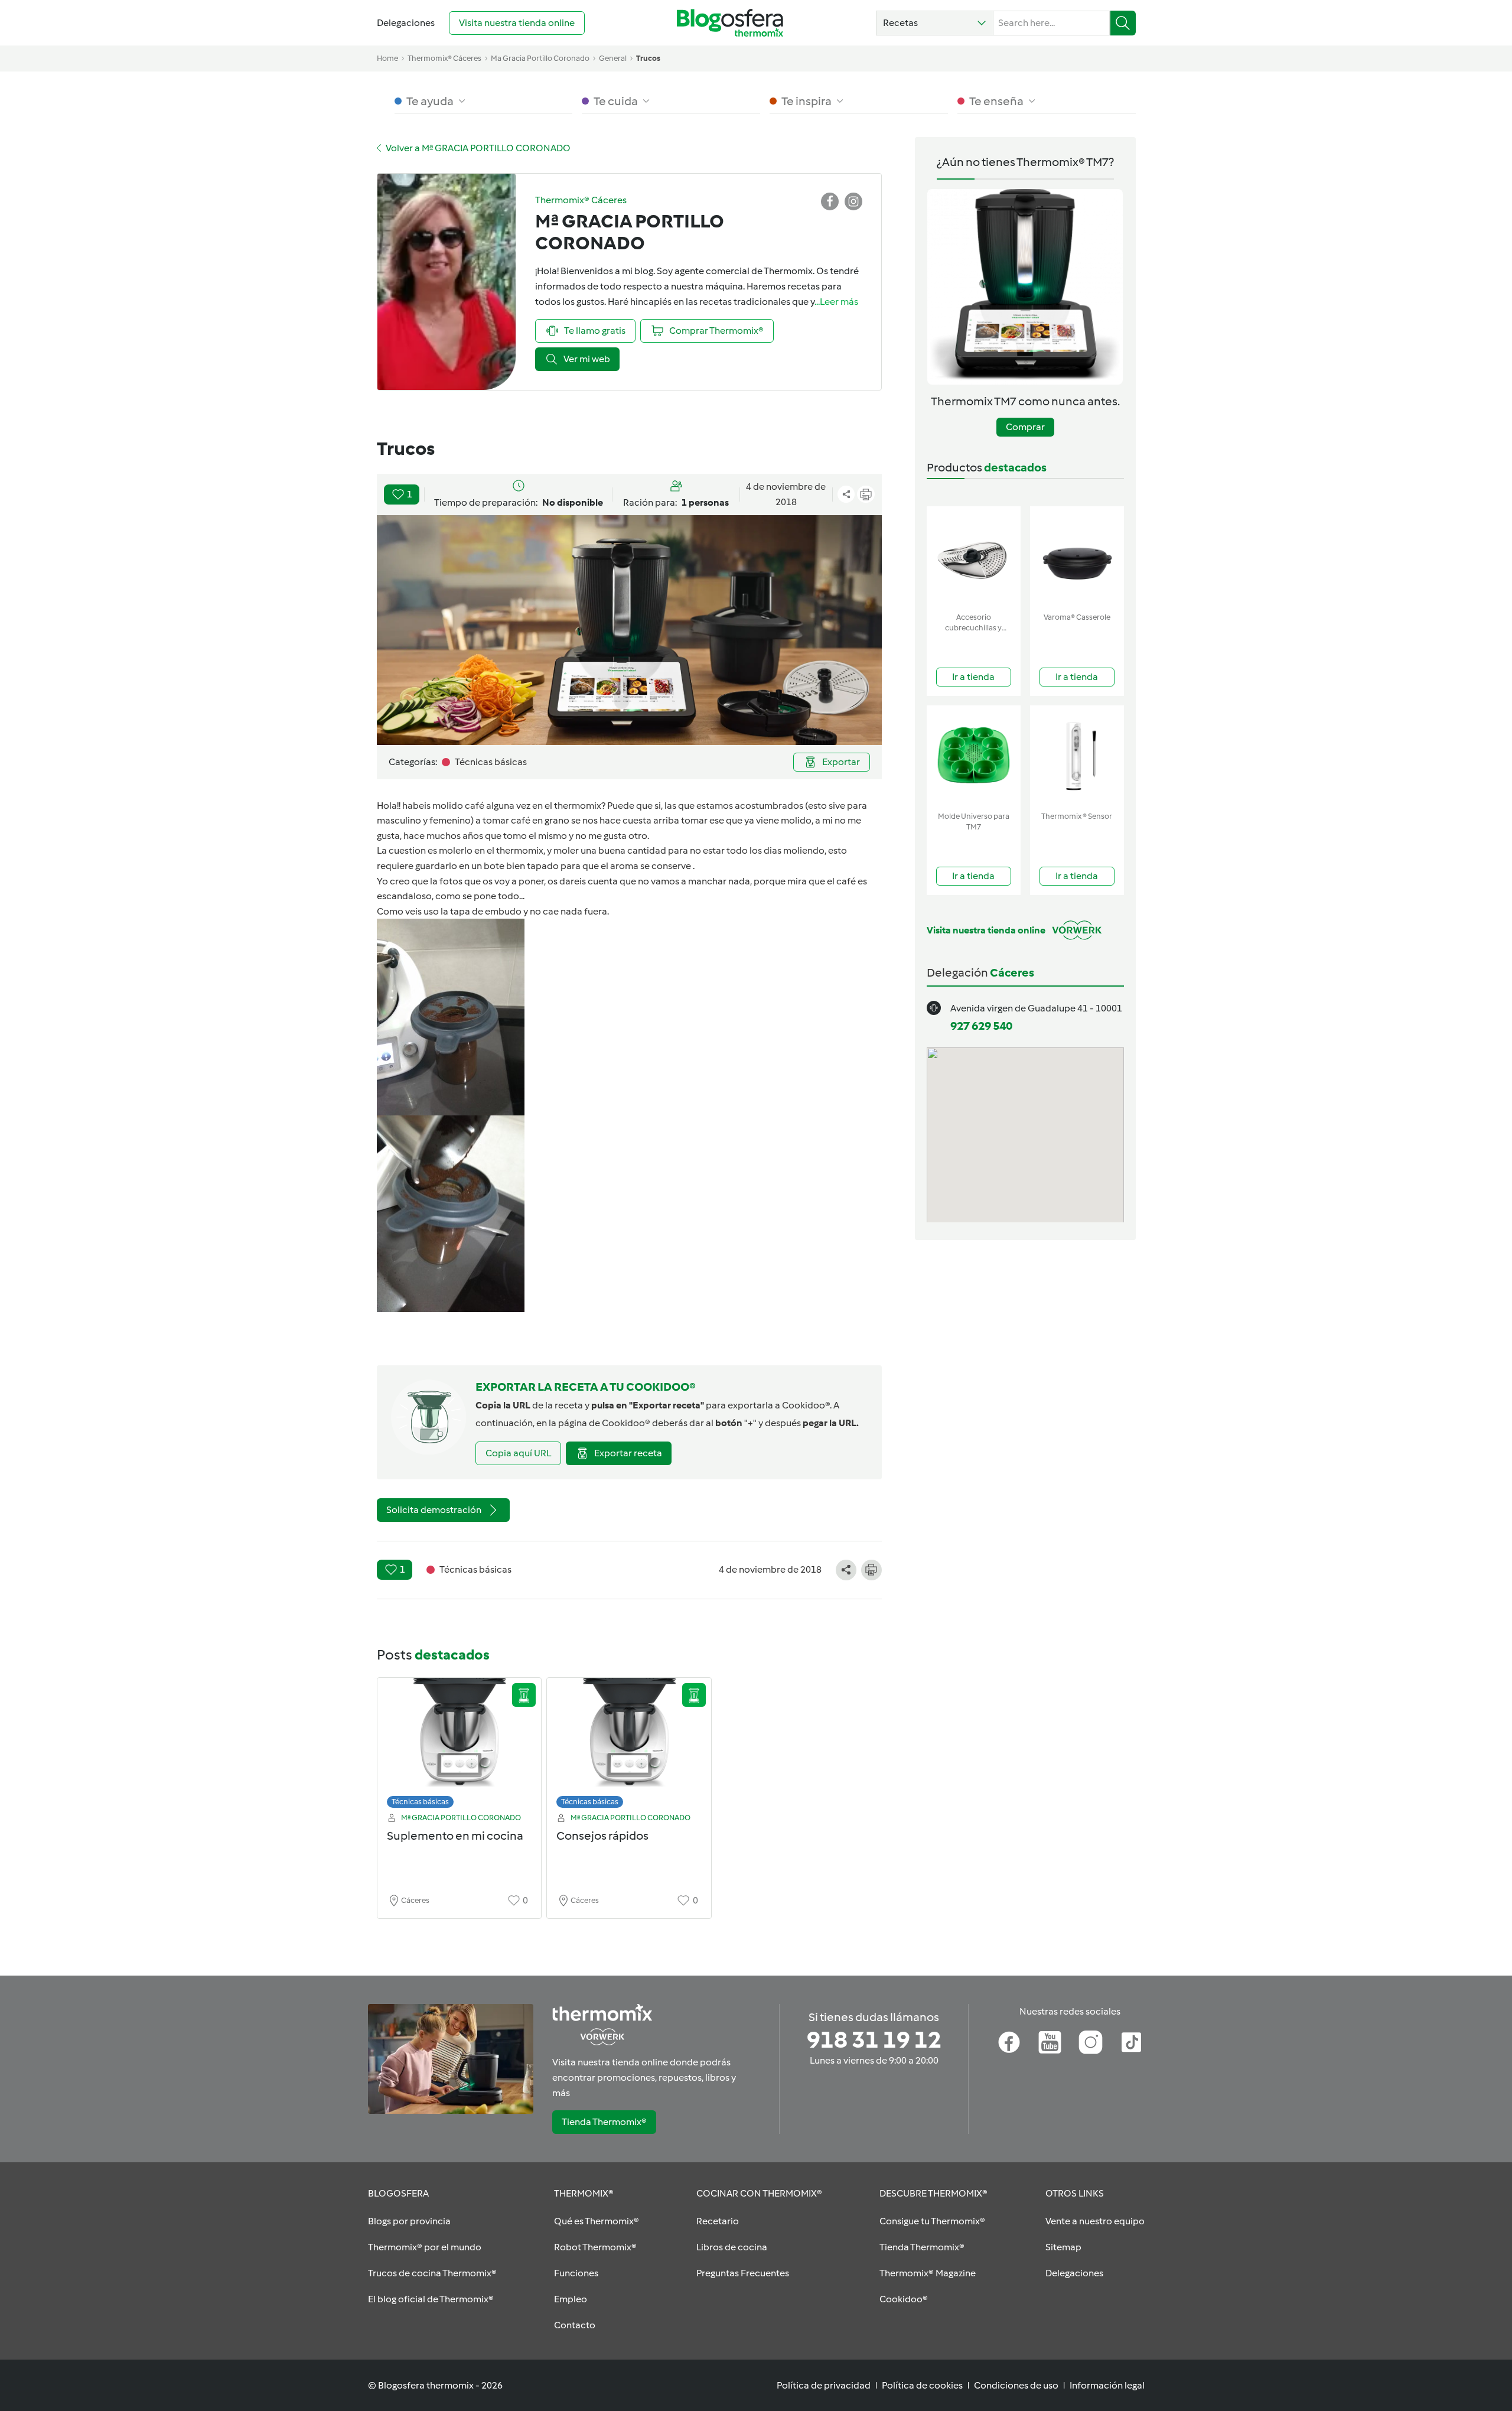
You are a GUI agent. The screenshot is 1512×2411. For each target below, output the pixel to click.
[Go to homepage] (730, 23)
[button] (935, 23)
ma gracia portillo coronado (540, 58)
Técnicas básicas (420, 1802)
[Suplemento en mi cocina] (460, 1746)
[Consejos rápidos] (629, 1746)
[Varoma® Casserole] (1077, 557)
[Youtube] (1050, 2042)
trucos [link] (648, 58)
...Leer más (836, 302)
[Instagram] (1091, 2042)
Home (387, 58)
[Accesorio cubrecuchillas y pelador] (974, 557)
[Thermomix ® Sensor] (1077, 756)
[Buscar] (1123, 23)
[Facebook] (1009, 2042)
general (613, 58)
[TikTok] (1131, 2042)
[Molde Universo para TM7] (974, 756)
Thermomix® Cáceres (444, 58)
